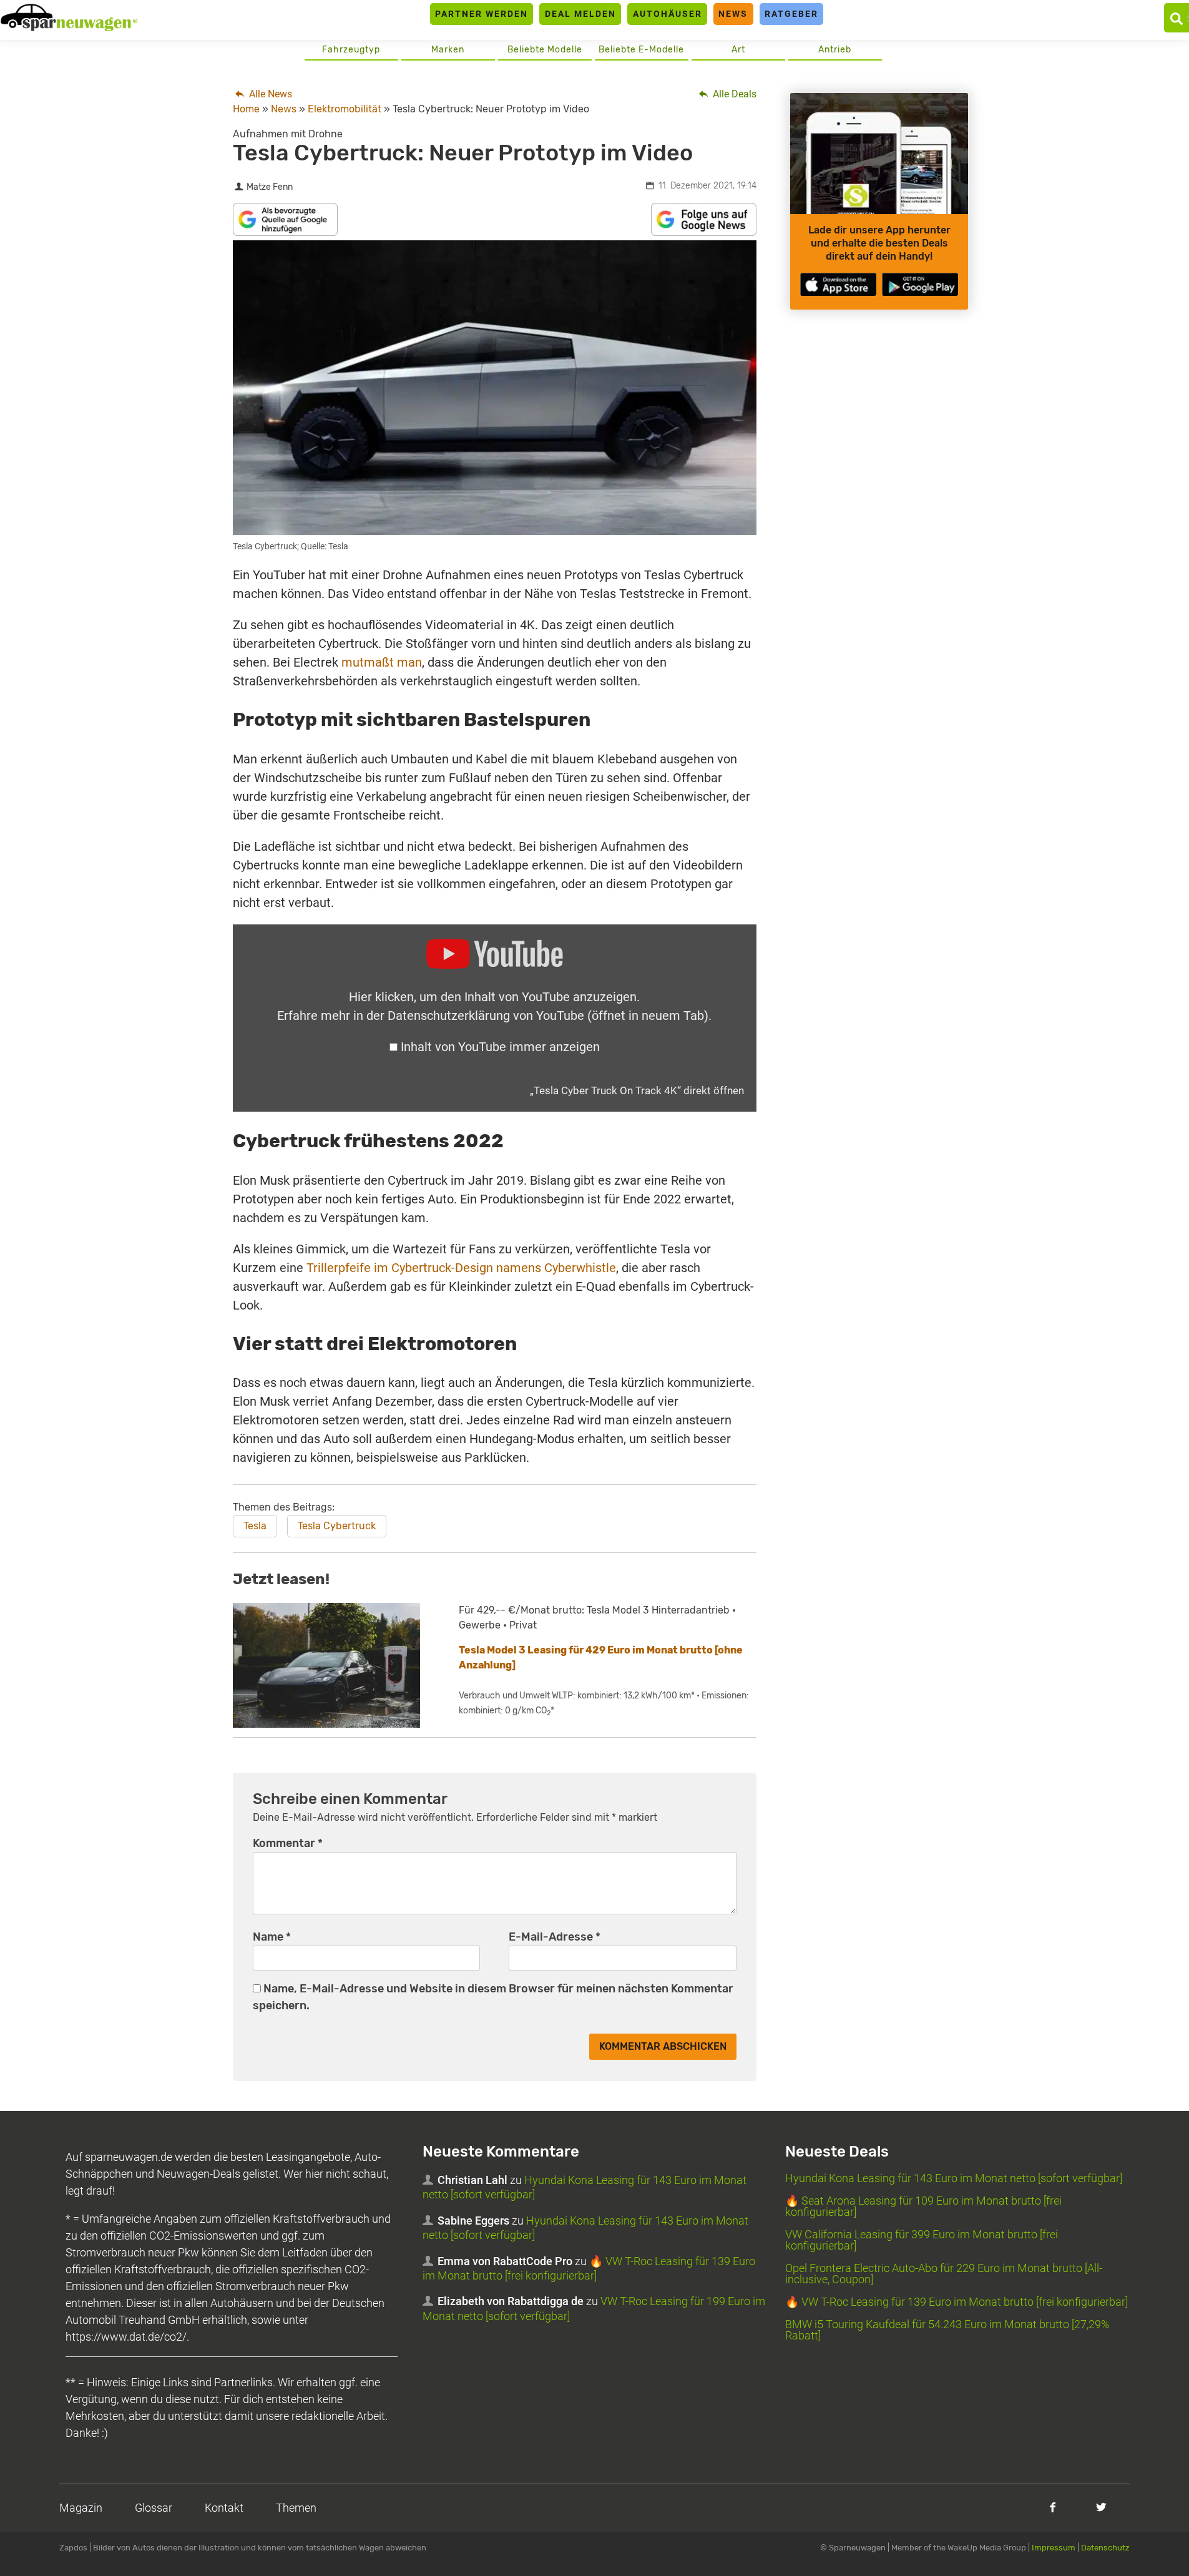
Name (272, 1937)
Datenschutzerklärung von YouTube (548, 1016)
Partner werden (482, 14)
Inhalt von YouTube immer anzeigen (500, 1047)
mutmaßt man (382, 662)
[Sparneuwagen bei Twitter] (1101, 2507)
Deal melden (580, 14)
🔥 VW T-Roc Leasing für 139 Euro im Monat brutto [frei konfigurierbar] (957, 2302)
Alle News (269, 94)
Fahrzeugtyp (351, 50)
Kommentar (288, 1843)
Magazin (81, 2508)
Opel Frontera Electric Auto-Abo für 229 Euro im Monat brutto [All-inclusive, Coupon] (944, 2274)
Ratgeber (791, 14)
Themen (296, 2508)
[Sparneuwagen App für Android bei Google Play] (920, 284)
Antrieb (835, 50)
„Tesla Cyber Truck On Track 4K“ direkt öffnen (637, 1090)
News (733, 14)
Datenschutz (1105, 2548)
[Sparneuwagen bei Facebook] (1053, 2507)
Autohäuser (668, 14)
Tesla (255, 1526)
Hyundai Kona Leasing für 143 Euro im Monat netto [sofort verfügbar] (954, 2178)
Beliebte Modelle (545, 50)
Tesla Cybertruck (337, 1526)
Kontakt (224, 2508)
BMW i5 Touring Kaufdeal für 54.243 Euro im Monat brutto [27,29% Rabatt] (947, 2330)
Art (738, 50)
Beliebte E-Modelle (641, 50)
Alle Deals (733, 94)
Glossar (154, 2508)
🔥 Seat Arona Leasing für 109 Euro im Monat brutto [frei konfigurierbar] (923, 2206)
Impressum (1054, 2548)
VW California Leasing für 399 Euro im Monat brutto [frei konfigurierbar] (922, 2240)
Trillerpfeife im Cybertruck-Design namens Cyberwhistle (461, 1268)
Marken (448, 50)
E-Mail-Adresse (555, 1937)
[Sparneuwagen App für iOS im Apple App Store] (838, 284)
